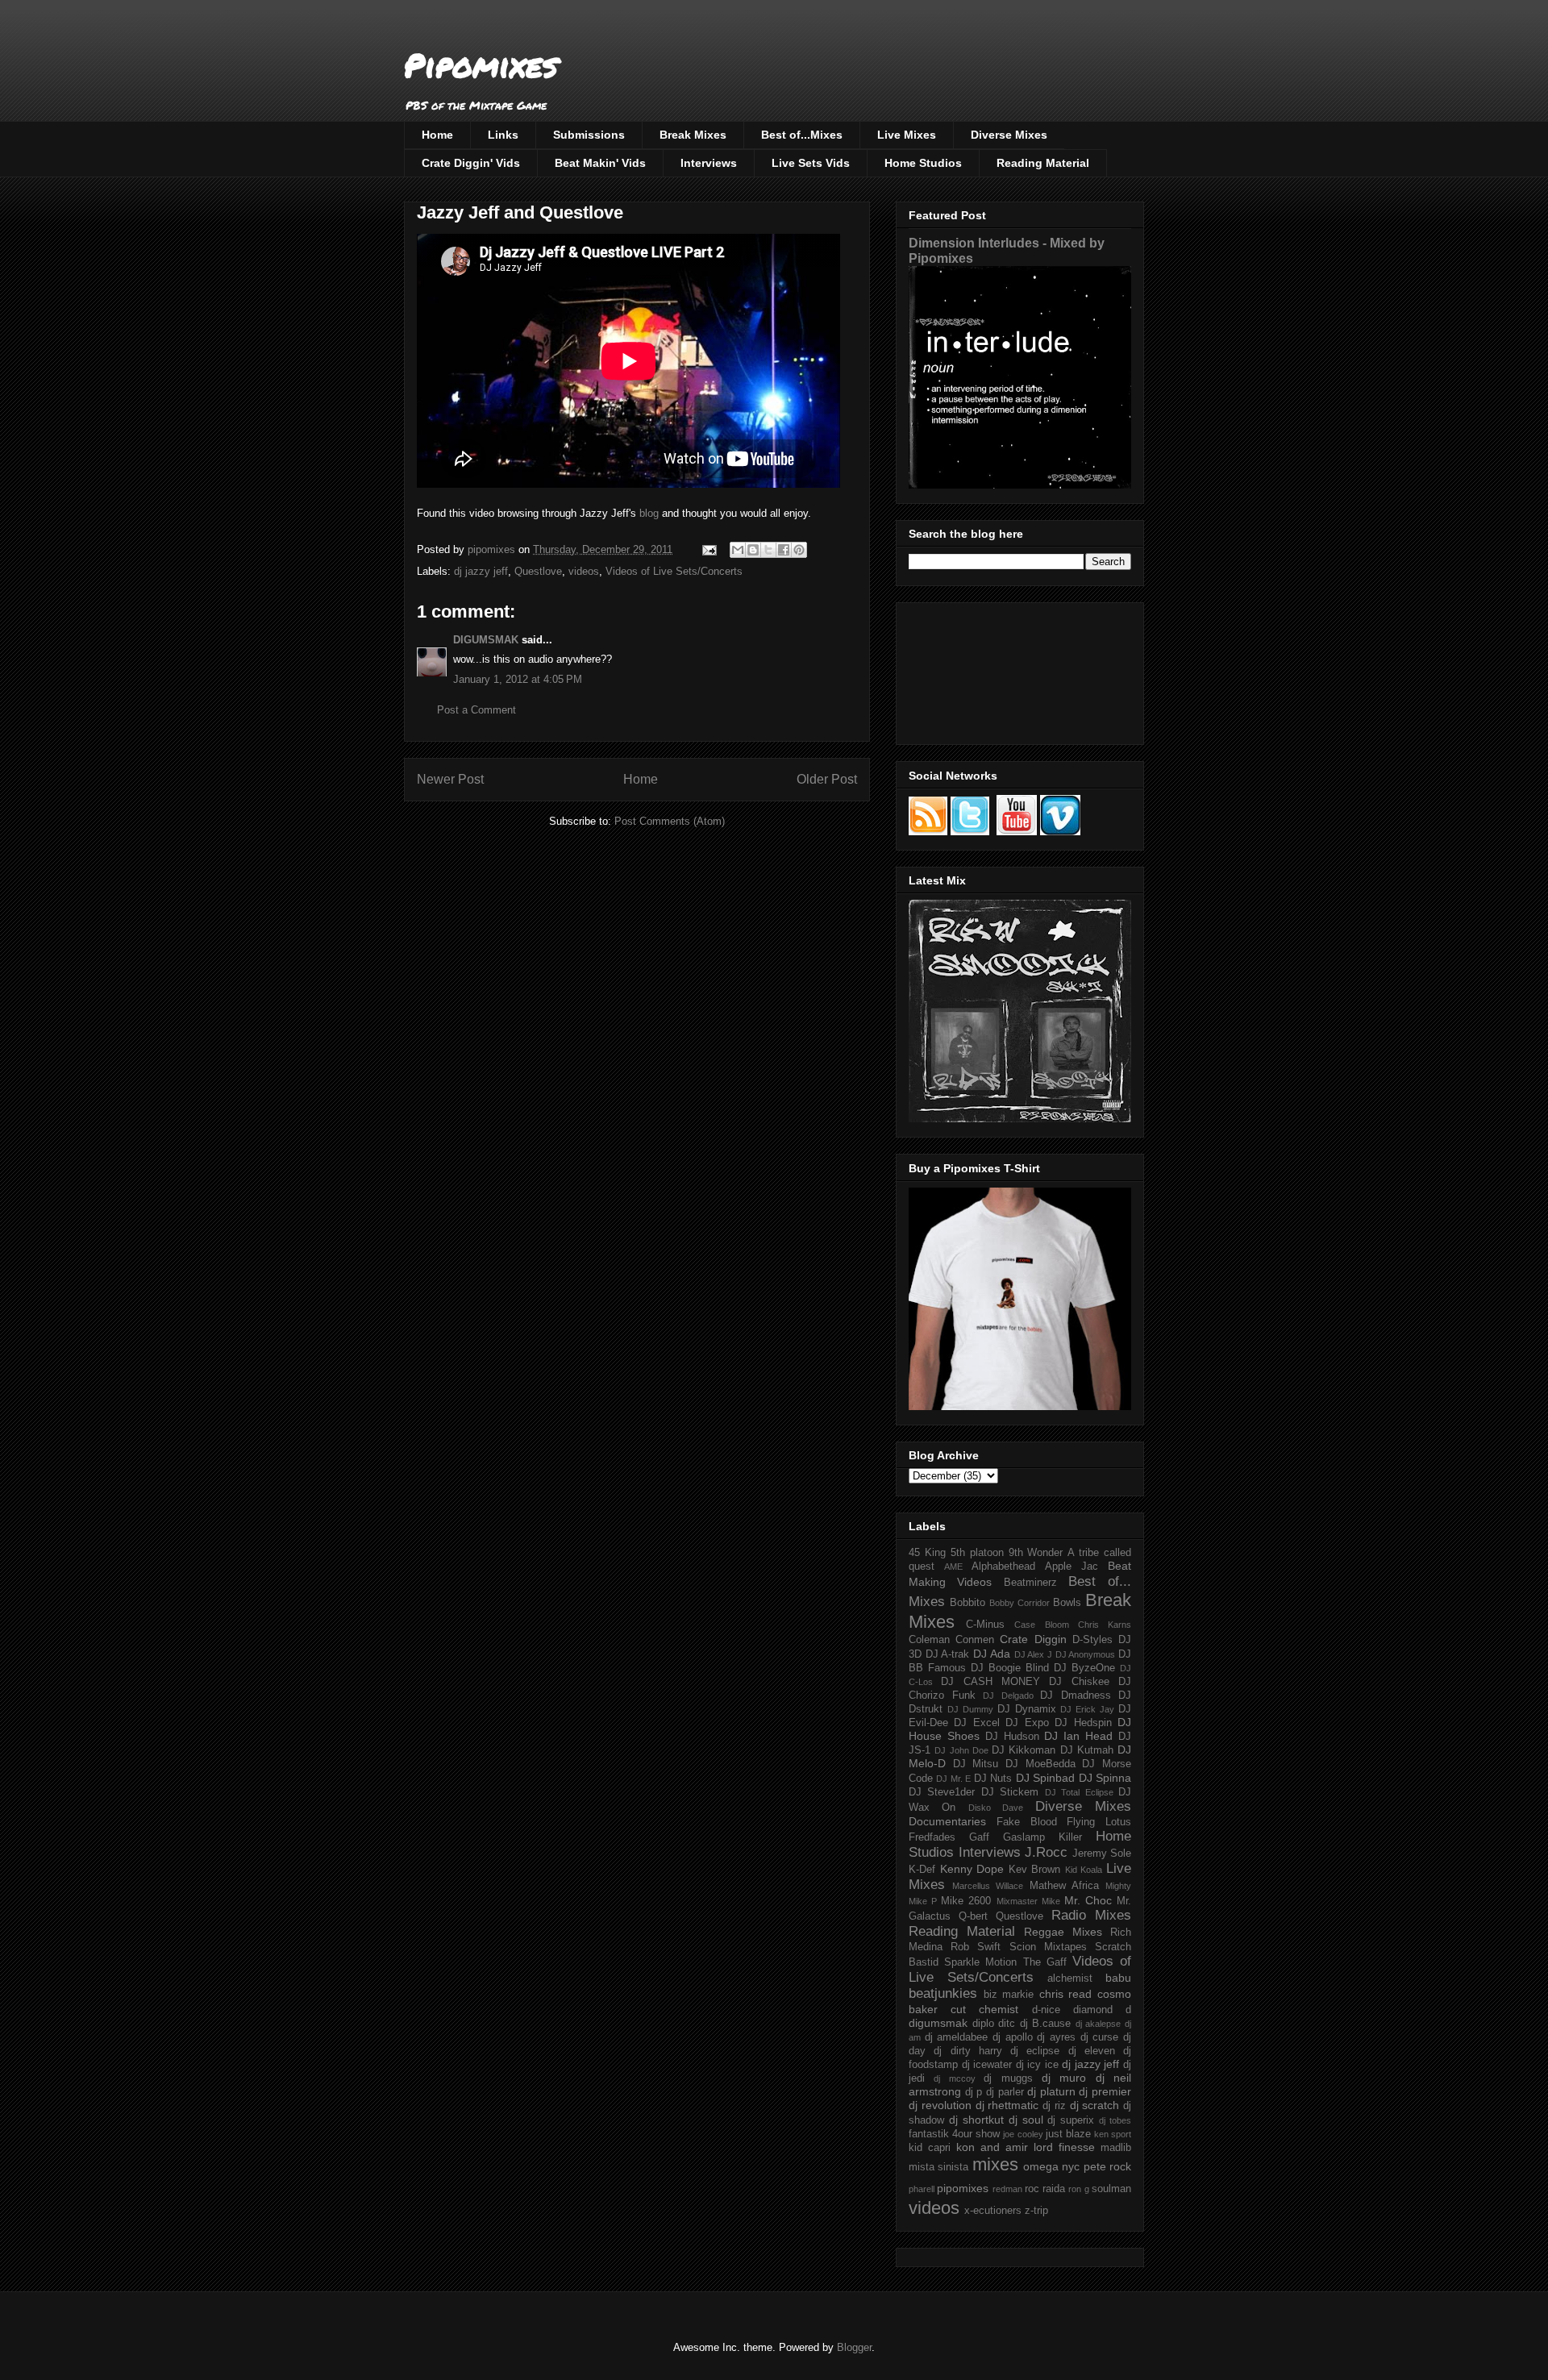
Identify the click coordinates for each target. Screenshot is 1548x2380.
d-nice (1046, 2010)
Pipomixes (481, 65)
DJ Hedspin (1083, 1723)
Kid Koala (1084, 1870)
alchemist (1070, 1978)
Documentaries (947, 1821)
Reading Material (1043, 163)
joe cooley (1023, 2134)
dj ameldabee (957, 2037)
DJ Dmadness (1076, 1696)
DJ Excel (976, 1723)
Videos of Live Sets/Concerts (674, 571)
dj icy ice (1037, 2065)
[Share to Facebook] (784, 550)
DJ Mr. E (953, 1779)
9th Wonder (1036, 1553)
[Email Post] (708, 549)
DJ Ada (992, 1654)
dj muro (1064, 2078)
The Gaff (1045, 1962)
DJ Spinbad (1045, 1778)
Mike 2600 (966, 1901)
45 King (927, 1553)
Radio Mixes (1091, 1915)
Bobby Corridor (1020, 1603)
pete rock (1107, 2166)
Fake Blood (1027, 1822)
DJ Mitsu (976, 1764)
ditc (1007, 2024)
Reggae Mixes (1063, 1932)
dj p (974, 2092)
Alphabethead (1003, 1567)
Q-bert (973, 1916)
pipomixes (963, 2188)
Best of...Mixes (802, 135)
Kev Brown (1035, 1870)
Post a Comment (476, 710)
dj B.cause (1046, 2024)
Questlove (538, 571)
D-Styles (1092, 1640)
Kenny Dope (972, 1869)
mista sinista (938, 2167)
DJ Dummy (970, 1709)
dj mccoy (954, 2078)
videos (584, 571)
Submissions (589, 135)
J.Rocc (1046, 1852)
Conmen (975, 1640)
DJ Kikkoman (1024, 1750)
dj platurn (1051, 2091)
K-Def (922, 1870)
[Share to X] (768, 550)
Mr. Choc (1088, 1900)
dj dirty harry (968, 2051)
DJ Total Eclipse (1079, 1792)
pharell (922, 2189)
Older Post (827, 779)
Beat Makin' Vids (600, 163)
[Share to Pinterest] (799, 550)
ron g (1078, 2189)
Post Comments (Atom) (670, 821)
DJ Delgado (1008, 1696)
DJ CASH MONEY (990, 1682)
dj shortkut (976, 2120)
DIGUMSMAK (486, 640)
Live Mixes (907, 135)
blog (649, 513)
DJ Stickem (1010, 1792)
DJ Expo (1027, 1723)
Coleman (929, 1640)
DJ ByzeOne (1084, 1668)
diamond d (1102, 2010)
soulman (1111, 2189)
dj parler (1005, 2092)
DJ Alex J (1033, 1654)
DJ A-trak (948, 1654)
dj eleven (1092, 2051)
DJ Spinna (1105, 1778)
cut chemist (984, 2009)
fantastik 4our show (954, 2134)
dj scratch (1095, 2105)
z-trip (1036, 2211)
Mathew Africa (1064, 1886)
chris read (1066, 1994)
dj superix (1071, 2120)
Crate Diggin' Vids (471, 163)
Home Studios (923, 163)
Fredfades (932, 1837)
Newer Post (450, 779)
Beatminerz (1030, 1583)
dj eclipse (1035, 2051)
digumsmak (938, 2023)
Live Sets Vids (811, 163)
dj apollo (1013, 2037)
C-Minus (985, 1625)
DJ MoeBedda (1040, 1764)
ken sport (1113, 2134)
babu (1118, 1978)
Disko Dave (996, 1808)
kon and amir (992, 2147)
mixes (995, 2164)
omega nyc (1051, 2166)
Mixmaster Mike (1028, 1901)
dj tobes (1115, 2120)
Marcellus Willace (988, 1886)
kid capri (930, 2148)
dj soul (1026, 2120)
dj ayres (1056, 2037)
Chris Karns (1105, 1625)
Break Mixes (693, 135)
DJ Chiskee (1079, 1682)
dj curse (1100, 2037)
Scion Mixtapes (1048, 1947)
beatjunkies (943, 1993)
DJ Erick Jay (1087, 1709)
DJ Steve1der (942, 1792)
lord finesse (1064, 2147)
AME (953, 1567)
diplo (983, 2024)
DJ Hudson (1012, 1737)
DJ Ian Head (1078, 1736)
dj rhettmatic (1007, 2105)
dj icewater (987, 2065)
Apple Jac (1072, 1567)
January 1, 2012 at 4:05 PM (518, 679)
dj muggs (1008, 2078)
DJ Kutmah (1087, 1750)
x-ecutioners (993, 2211)
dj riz (1054, 2106)
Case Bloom (1041, 1625)
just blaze (1068, 2134)
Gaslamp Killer (1042, 1837)
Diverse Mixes (1009, 135)
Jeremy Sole (1102, 1854)
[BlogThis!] (753, 550)
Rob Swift (976, 1947)
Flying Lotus (1099, 1822)
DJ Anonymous (1086, 1654)
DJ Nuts (993, 1779)
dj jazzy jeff (481, 571)
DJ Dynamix (1027, 1709)
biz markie (1009, 1995)
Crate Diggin (1033, 1639)
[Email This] (738, 550)
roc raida (1045, 2189)
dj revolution (940, 2105)
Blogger (854, 2347)
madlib (1116, 2148)
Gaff (979, 1837)
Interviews (709, 163)
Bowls (1067, 1603)
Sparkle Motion (980, 1962)
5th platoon (977, 1553)
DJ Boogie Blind (1010, 1668)
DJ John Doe (961, 1750)
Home (437, 135)
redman (1007, 2189)
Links (503, 135)
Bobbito (967, 1603)
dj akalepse (1099, 2024)
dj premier (1105, 2091)
